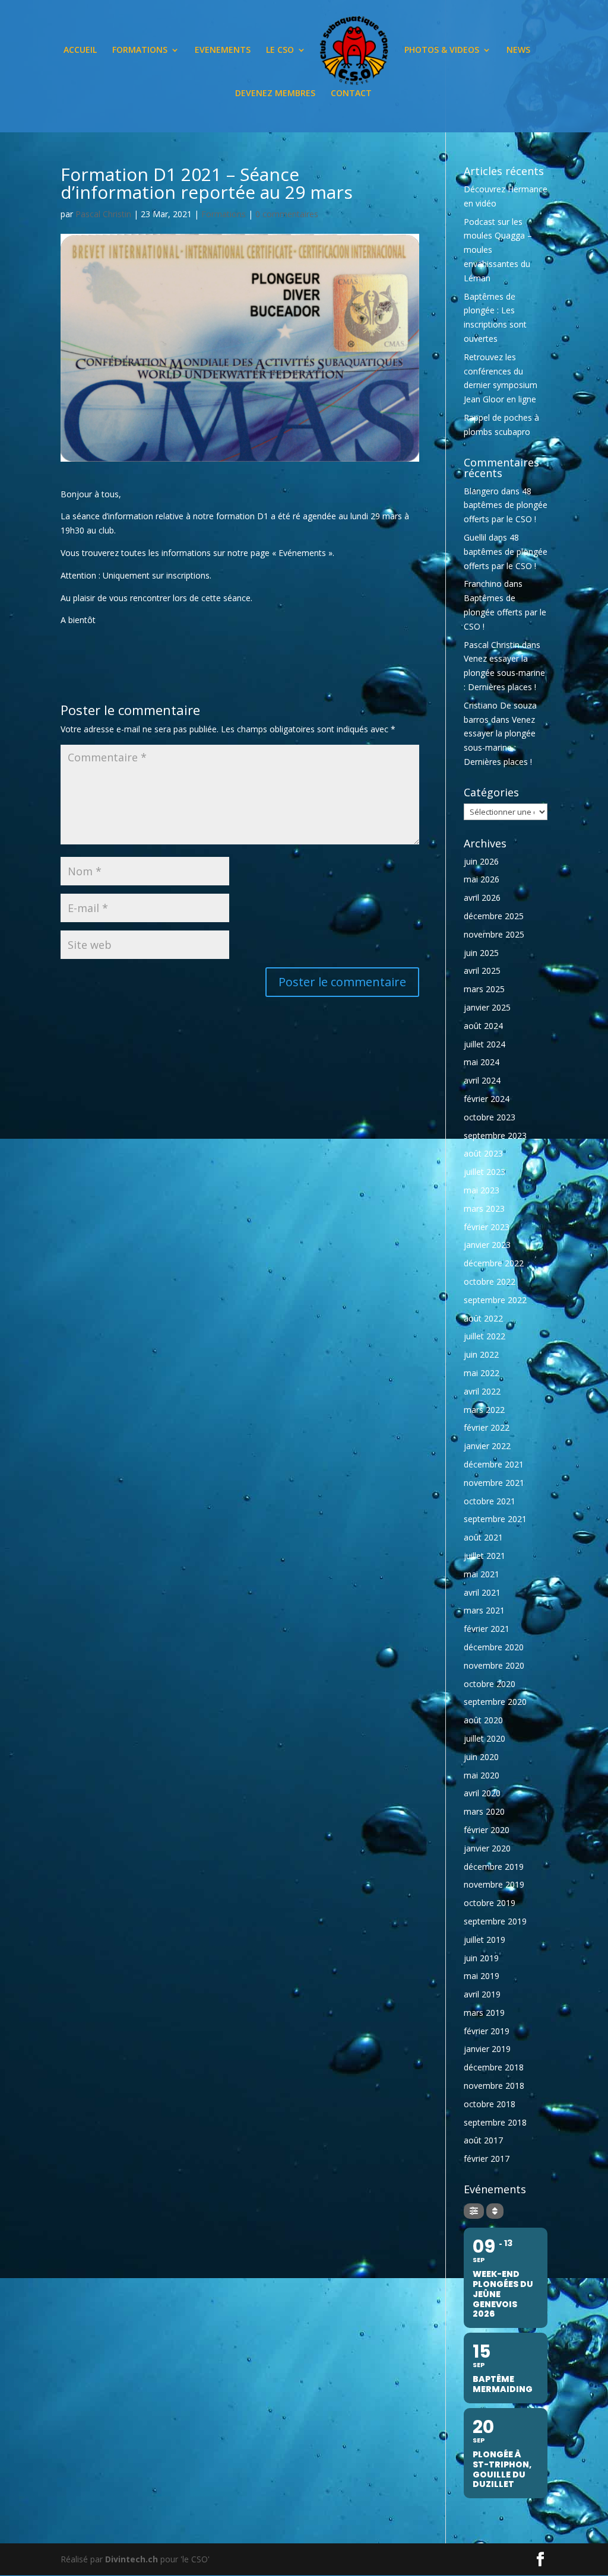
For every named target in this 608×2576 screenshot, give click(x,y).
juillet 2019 (484, 1940)
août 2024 (483, 1026)
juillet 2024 (484, 1044)
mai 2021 (482, 1574)
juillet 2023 (484, 1172)
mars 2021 (484, 1610)
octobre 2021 (490, 1501)
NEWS (518, 50)
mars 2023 (484, 1208)
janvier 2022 (487, 1446)
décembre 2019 (494, 1867)
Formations (224, 214)
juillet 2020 (484, 1738)
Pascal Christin (103, 214)
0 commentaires (287, 214)
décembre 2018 (494, 2067)
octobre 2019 (490, 1903)
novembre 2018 (494, 2086)
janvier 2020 (487, 1848)
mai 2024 (482, 1062)
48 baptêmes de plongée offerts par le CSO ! (506, 505)
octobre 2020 (490, 1684)
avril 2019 (482, 1994)
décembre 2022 (494, 1263)
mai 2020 (482, 1775)
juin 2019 (481, 1958)
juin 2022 (481, 1354)
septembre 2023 (495, 1135)
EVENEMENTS (223, 50)
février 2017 (487, 2159)
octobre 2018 (490, 2104)
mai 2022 (482, 1373)
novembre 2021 (494, 1483)
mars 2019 (484, 2013)
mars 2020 (484, 1811)
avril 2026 (482, 898)
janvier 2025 (487, 1007)
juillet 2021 (484, 1556)
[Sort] (495, 2211)
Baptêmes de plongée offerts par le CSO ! (505, 612)
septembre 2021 (495, 1519)
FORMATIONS (140, 50)
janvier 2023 (487, 1245)
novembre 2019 (494, 1884)
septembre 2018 (495, 2122)
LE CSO (280, 50)
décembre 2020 (494, 1647)
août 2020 (483, 1720)
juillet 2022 (484, 1336)
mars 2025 (484, 989)
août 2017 (483, 2140)
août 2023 (483, 1153)
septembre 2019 (495, 1921)
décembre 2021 (494, 1464)
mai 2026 (482, 879)
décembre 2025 (494, 916)
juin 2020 (481, 1757)
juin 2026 (481, 861)
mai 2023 (482, 1190)
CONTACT (351, 94)
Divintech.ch (132, 2559)
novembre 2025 (494, 934)
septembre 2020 (495, 1702)
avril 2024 (482, 1080)
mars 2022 (484, 1410)
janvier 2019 (487, 2049)
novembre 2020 (494, 1665)
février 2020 (487, 1830)
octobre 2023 (490, 1117)
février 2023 (487, 1227)
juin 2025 (481, 953)
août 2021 (483, 1537)
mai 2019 (482, 1976)
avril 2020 (482, 1793)
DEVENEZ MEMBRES (275, 94)
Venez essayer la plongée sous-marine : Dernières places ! (504, 673)
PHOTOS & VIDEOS (442, 50)
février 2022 (487, 1427)
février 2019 (487, 2031)
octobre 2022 (490, 1281)
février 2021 (487, 1629)
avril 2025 (482, 971)
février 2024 (487, 1099)
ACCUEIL (80, 50)
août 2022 (483, 1318)
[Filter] (474, 2211)
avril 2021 (482, 1592)
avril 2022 (482, 1391)
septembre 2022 (495, 1300)
